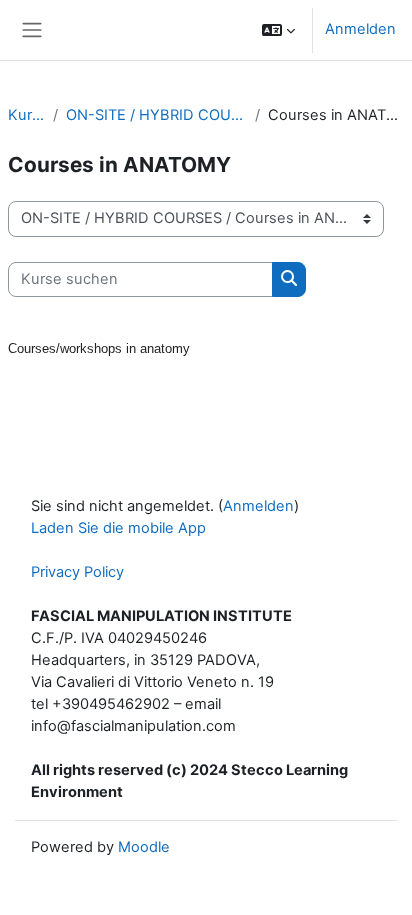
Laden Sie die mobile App (118, 528)
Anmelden (360, 29)
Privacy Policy (77, 572)
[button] (278, 30)
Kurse (26, 115)
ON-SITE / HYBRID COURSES (156, 115)
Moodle (144, 847)
